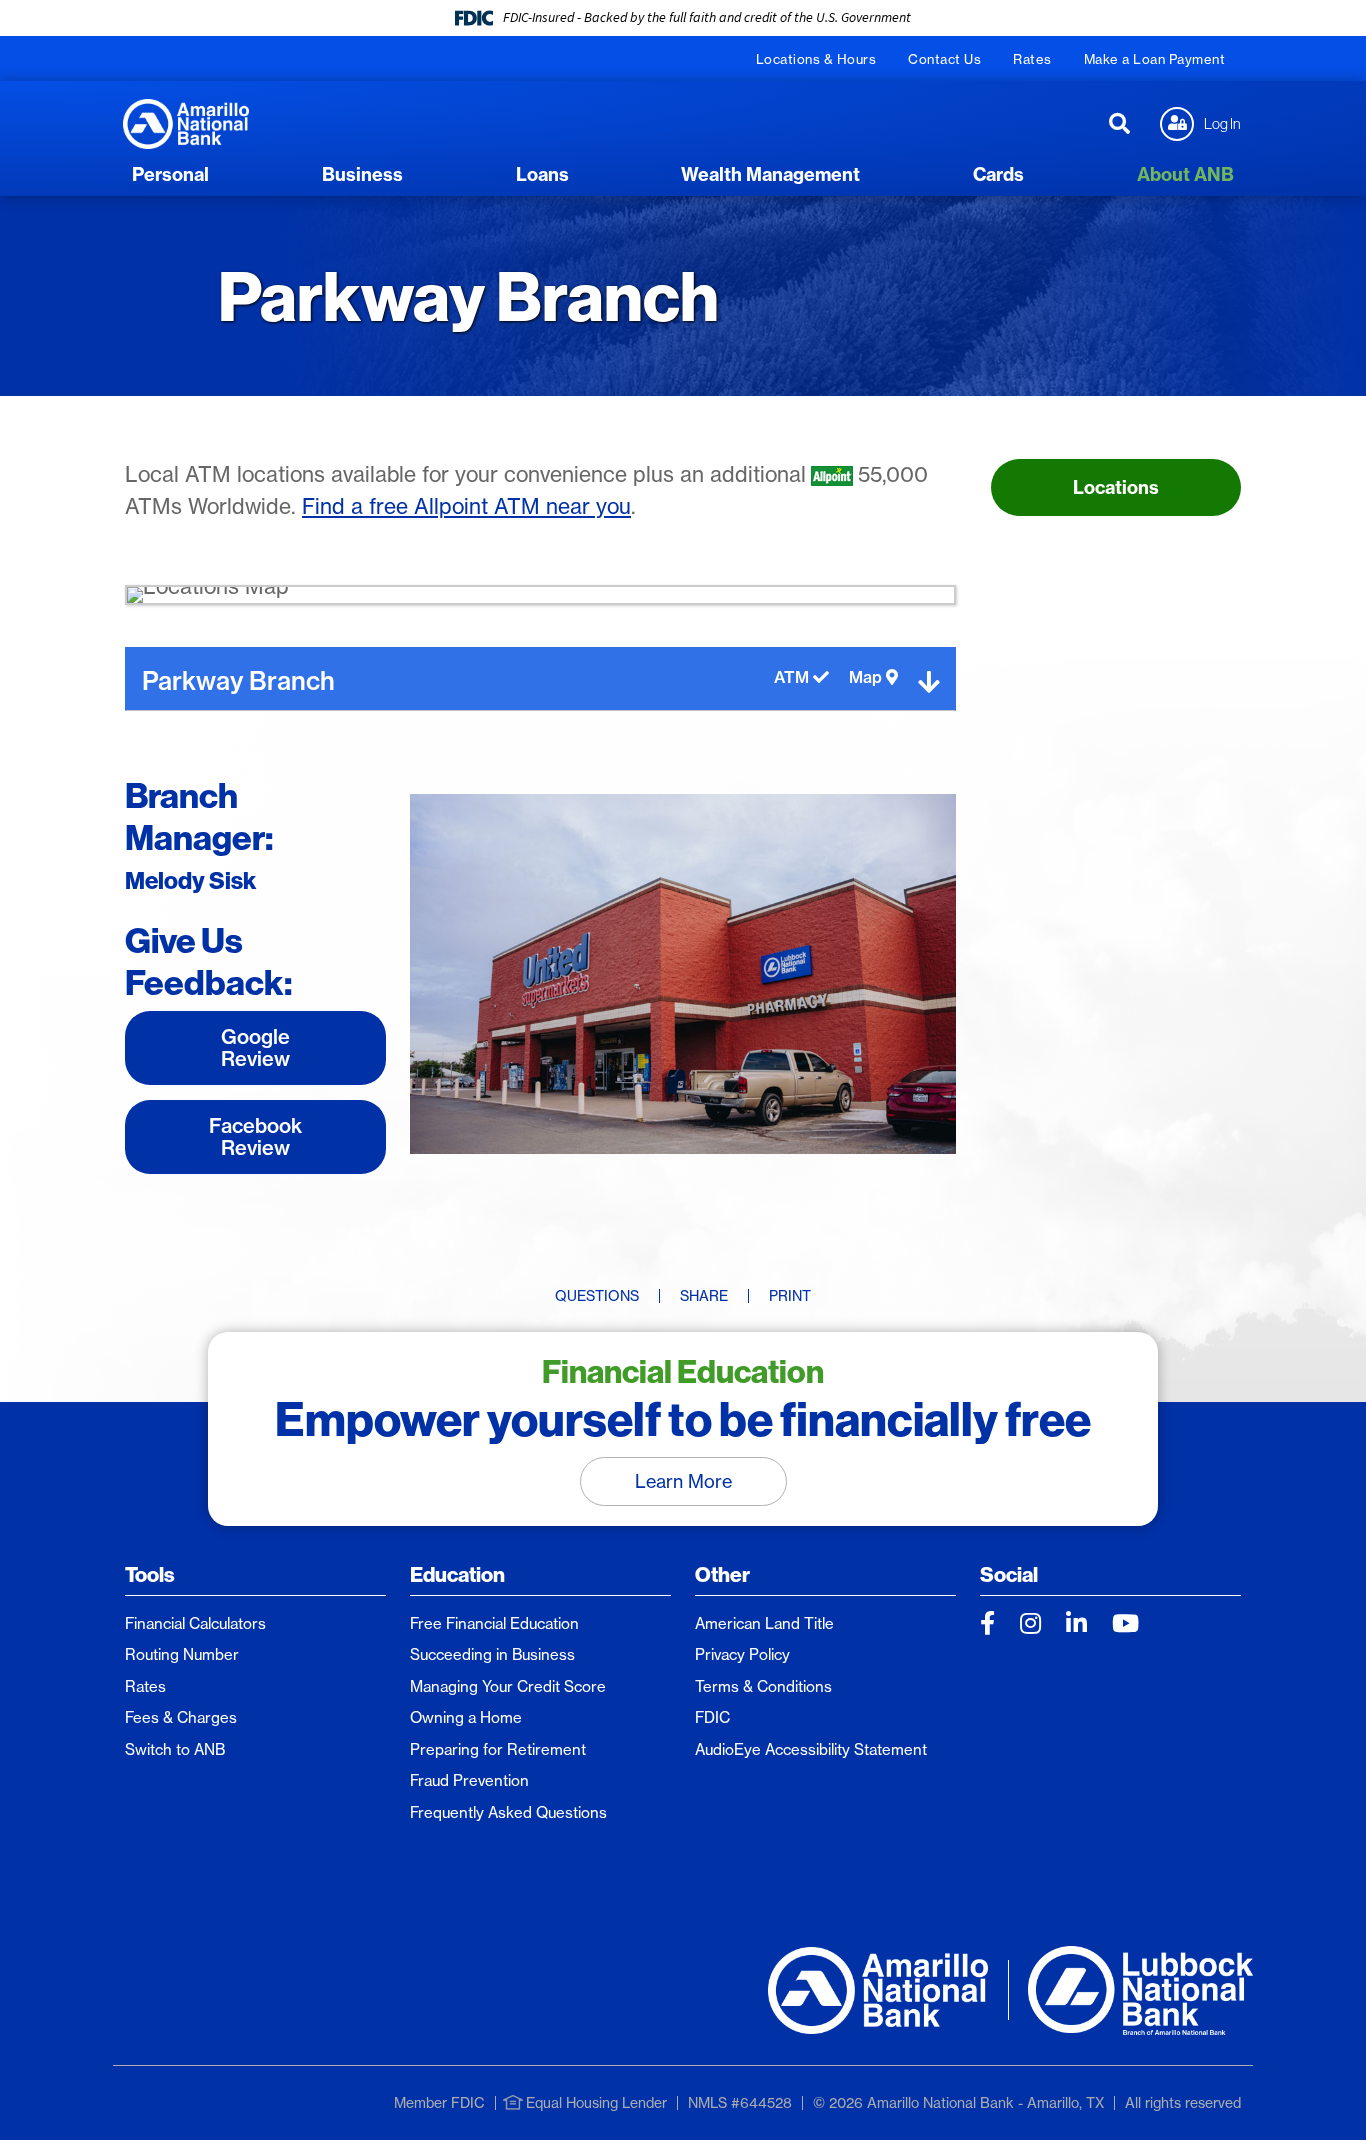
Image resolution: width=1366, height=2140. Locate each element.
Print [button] (790, 1296)
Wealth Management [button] (770, 174)
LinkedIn (1076, 1623)
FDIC (712, 1717)
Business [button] (362, 174)
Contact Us (944, 59)
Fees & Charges (181, 1717)
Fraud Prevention (469, 1780)
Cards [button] (998, 174)
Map (867, 678)
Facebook (987, 1623)
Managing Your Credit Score (508, 1686)
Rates (1032, 59)
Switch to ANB (175, 1749)
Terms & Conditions (763, 1686)
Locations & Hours (816, 59)
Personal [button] (170, 174)
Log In (1222, 123)
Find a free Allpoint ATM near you (466, 506)
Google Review (255, 1047)
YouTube (1125, 1623)
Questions (597, 1296)
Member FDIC (439, 2103)
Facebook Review (255, 1136)
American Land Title (764, 1623)
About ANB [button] (1185, 174)
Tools (150, 1574)
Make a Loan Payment (1155, 59)
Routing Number (182, 1654)
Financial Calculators (195, 1623)
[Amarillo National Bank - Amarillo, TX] (186, 122)
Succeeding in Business (492, 1654)
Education (457, 1574)
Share (704, 1296)
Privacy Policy (742, 1654)
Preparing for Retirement (498, 1749)
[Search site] (1119, 124)
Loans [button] (542, 174)
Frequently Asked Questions (508, 1812)
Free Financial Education (494, 1623)
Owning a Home (466, 1717)
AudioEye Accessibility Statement (811, 1749)
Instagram (1030, 1623)
